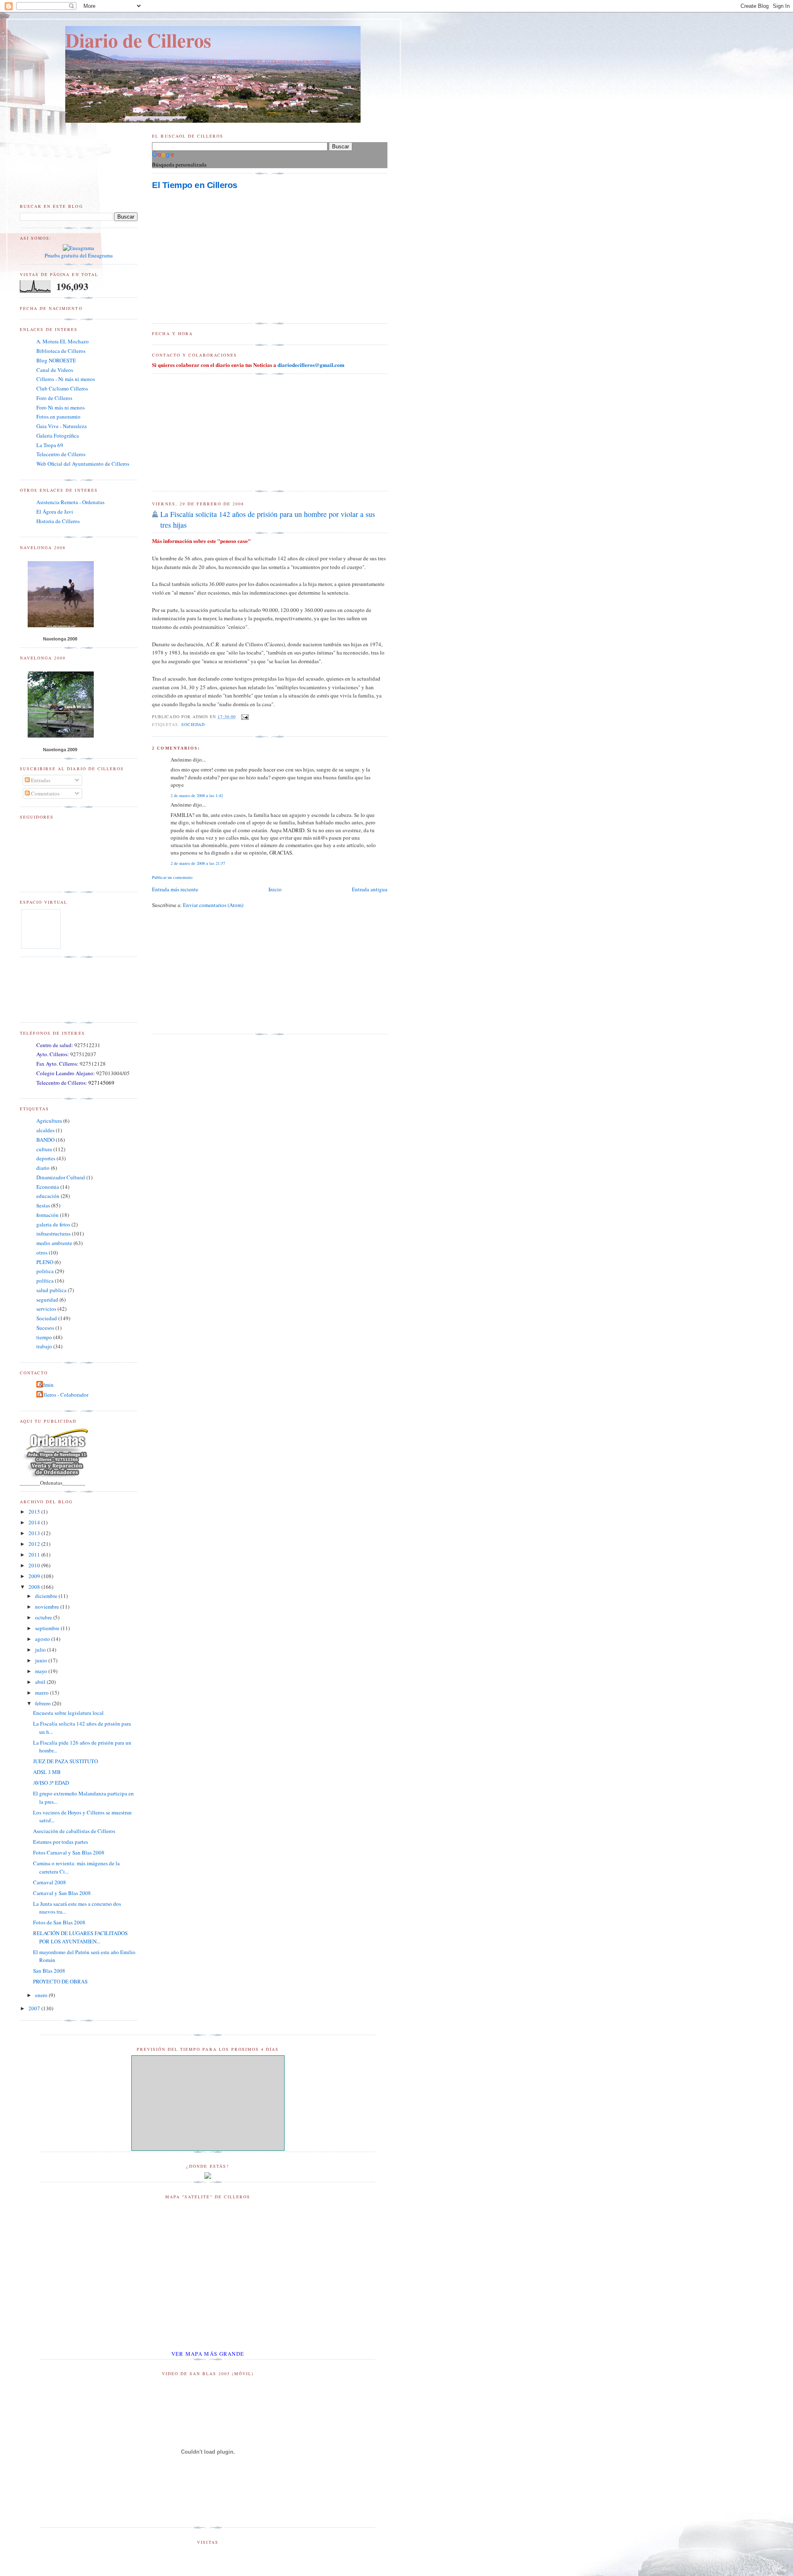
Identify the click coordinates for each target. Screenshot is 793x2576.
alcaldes (45, 1130)
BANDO (45, 1140)
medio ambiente (54, 1243)
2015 (35, 1512)
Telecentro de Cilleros (61, 454)
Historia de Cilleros (58, 521)
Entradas (40, 780)
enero (42, 1995)
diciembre (47, 1596)
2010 (35, 1565)
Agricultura (49, 1121)
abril (41, 1682)
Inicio (275, 889)
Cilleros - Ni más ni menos (66, 379)
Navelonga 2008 (60, 639)
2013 (35, 1533)
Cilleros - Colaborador (63, 1395)
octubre (44, 1617)
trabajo (44, 1346)
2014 (35, 1522)
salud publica (51, 1290)
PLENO (45, 1262)
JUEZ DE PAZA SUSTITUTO (65, 1761)
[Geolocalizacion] (208, 2177)
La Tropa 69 (50, 445)
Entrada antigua (370, 889)
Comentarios (45, 793)
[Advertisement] (214, 433)
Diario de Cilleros (138, 40)
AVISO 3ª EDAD (51, 1783)
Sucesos (45, 1328)
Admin (46, 1385)
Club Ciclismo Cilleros (62, 388)
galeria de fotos (53, 1224)
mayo (42, 1671)
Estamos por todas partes (61, 1842)
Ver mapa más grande (208, 2354)
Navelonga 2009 (60, 750)
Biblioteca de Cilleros (61, 351)
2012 (35, 1544)
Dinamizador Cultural (61, 1177)
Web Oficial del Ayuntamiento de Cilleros (83, 464)
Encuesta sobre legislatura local (68, 1713)
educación (48, 1196)
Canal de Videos (55, 370)
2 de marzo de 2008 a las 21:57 (198, 863)
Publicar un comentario (172, 877)
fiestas (43, 1205)
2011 (35, 1555)
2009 (35, 1576)
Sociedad (193, 724)
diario (43, 1168)
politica (45, 1271)
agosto (43, 1639)
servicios (46, 1309)
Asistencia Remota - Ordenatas (70, 502)
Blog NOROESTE (56, 360)
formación (47, 1215)
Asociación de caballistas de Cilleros (74, 1831)
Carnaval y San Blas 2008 (62, 1893)
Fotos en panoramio (58, 417)
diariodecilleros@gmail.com (311, 365)
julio (41, 1650)
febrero (44, 1703)
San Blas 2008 (49, 1971)
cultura (44, 1149)
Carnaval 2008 (50, 1882)
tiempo (44, 1337)
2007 (35, 2008)
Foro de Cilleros (54, 398)
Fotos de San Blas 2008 (59, 1922)
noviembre (48, 1607)
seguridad (47, 1300)
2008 (35, 1587)
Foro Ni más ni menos (61, 407)
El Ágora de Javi (55, 512)
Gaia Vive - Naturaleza (62, 426)
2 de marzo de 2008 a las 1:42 (197, 795)
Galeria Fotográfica (58, 436)
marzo (43, 1693)
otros (42, 1252)
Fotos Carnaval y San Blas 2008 (69, 1852)
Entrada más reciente (175, 889)
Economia (48, 1187)
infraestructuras (53, 1233)
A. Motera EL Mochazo (63, 341)
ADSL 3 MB (47, 1772)
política (45, 1281)
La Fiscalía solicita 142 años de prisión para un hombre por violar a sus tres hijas (268, 519)
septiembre (48, 1628)
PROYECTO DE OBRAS (60, 1981)
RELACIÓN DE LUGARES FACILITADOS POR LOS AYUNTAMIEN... (80, 1937)
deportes (46, 1158)
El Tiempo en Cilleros (195, 185)
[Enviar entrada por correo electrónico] (244, 717)
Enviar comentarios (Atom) (213, 905)
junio (42, 1660)
